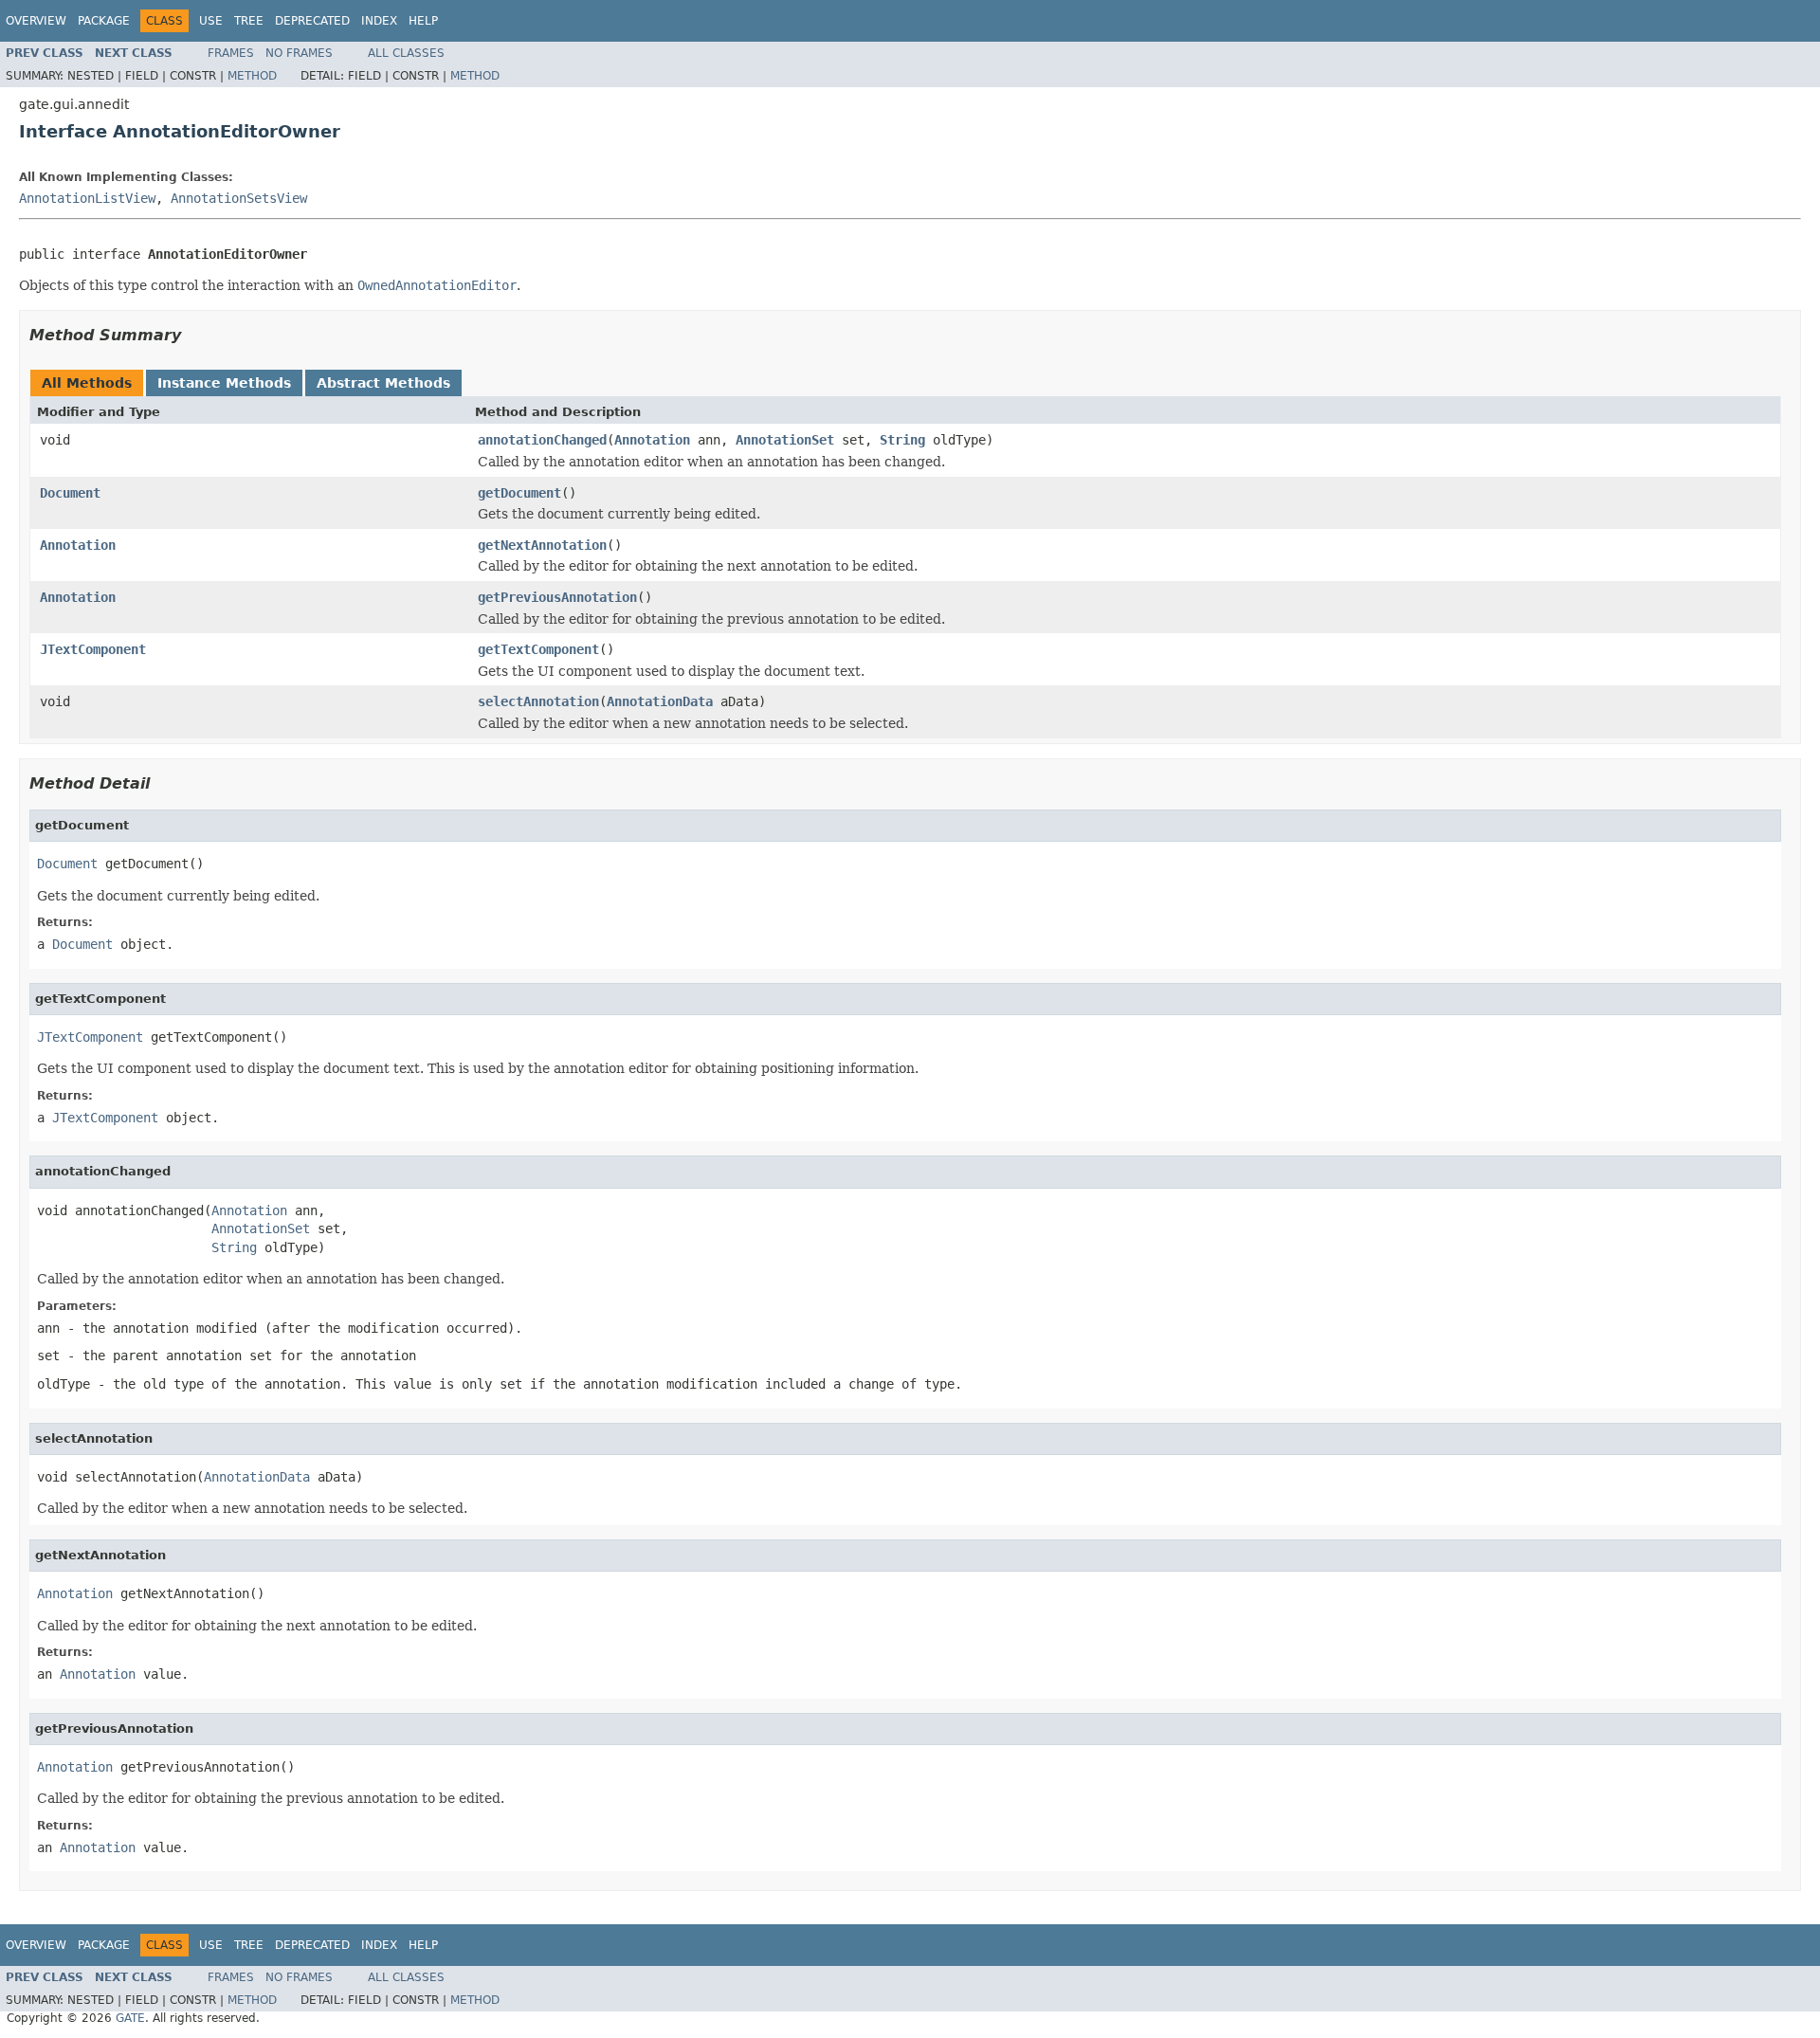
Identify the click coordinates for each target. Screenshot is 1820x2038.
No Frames (299, 53)
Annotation (652, 440)
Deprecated (312, 21)
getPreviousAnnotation (557, 597)
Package (104, 21)
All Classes (406, 53)
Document (70, 493)
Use (211, 21)
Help (423, 21)
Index (379, 21)
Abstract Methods (383, 383)
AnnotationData (660, 701)
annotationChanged (542, 440)
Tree (249, 21)
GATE (130, 2018)
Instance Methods (224, 383)
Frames (231, 53)
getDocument (519, 493)
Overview (36, 21)
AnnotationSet (785, 440)
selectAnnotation (538, 701)
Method (252, 76)
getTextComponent (538, 649)
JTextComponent (93, 649)
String (902, 440)
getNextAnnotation (542, 545)
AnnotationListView (87, 198)
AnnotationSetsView (239, 198)
